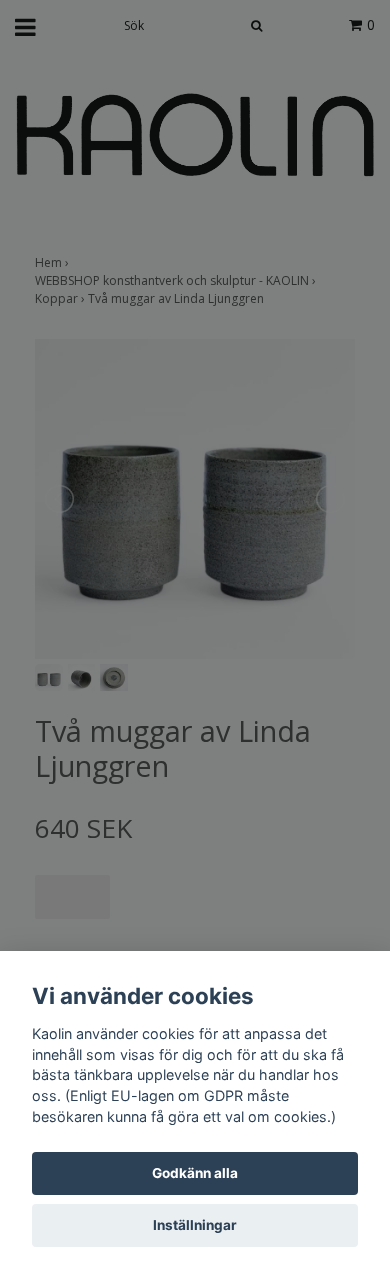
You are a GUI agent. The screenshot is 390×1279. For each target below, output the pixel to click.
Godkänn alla (195, 1173)
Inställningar (195, 1225)
